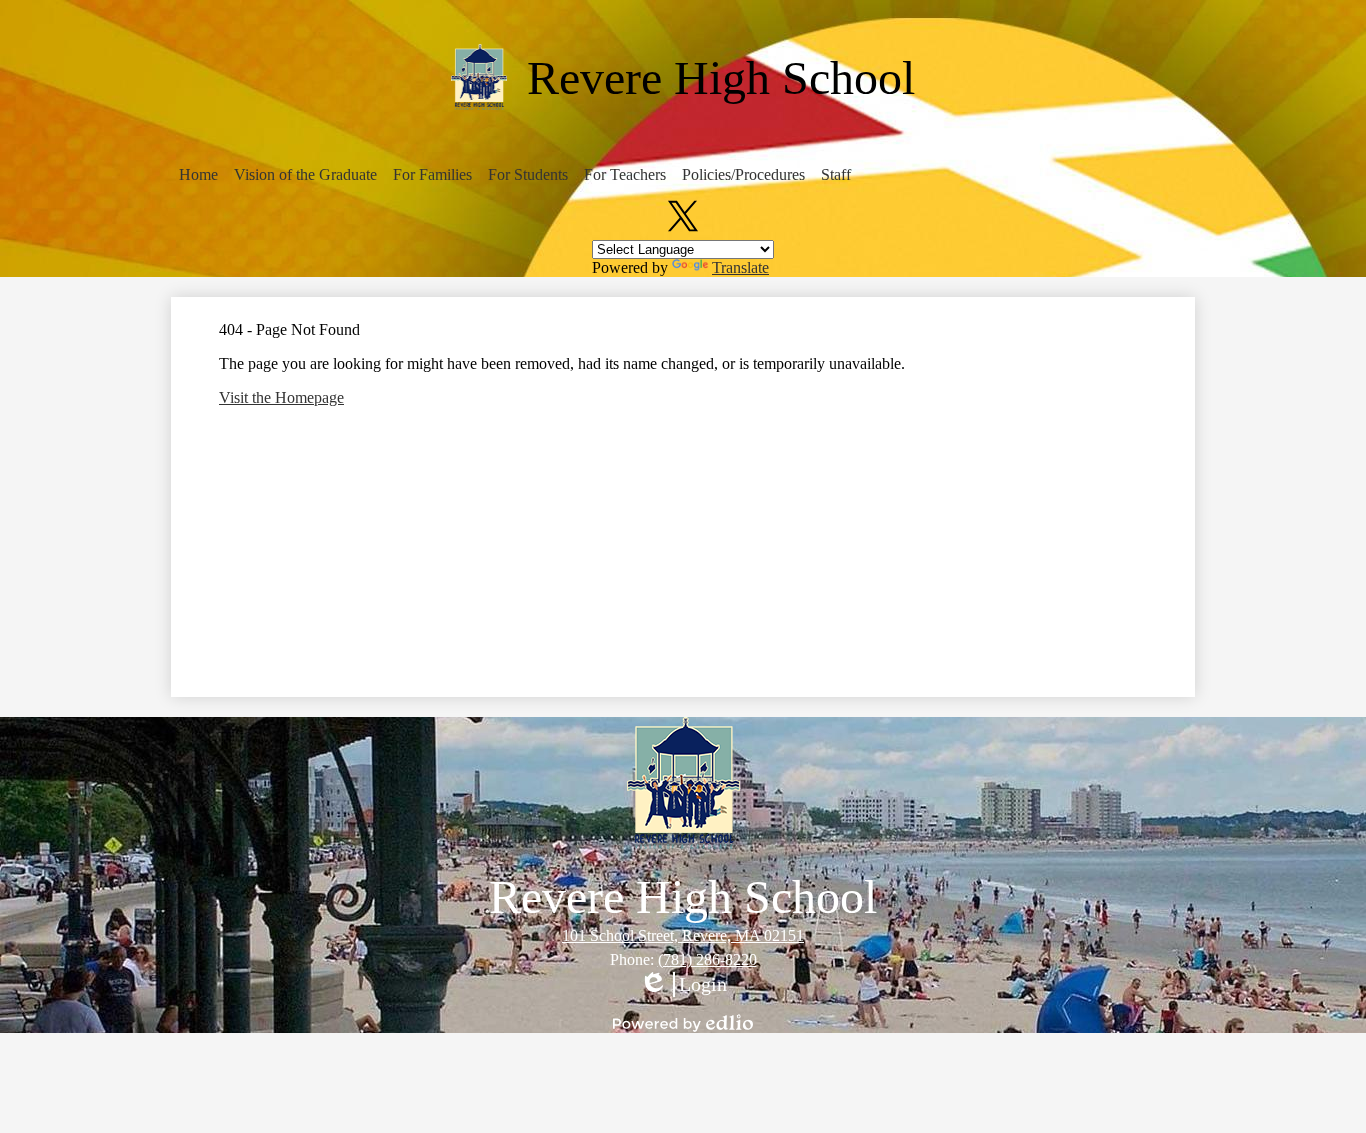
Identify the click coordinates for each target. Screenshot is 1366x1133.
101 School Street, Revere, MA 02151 (683, 935)
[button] (198, 175)
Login (683, 985)
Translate (740, 267)
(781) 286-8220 (707, 959)
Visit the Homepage (281, 397)
